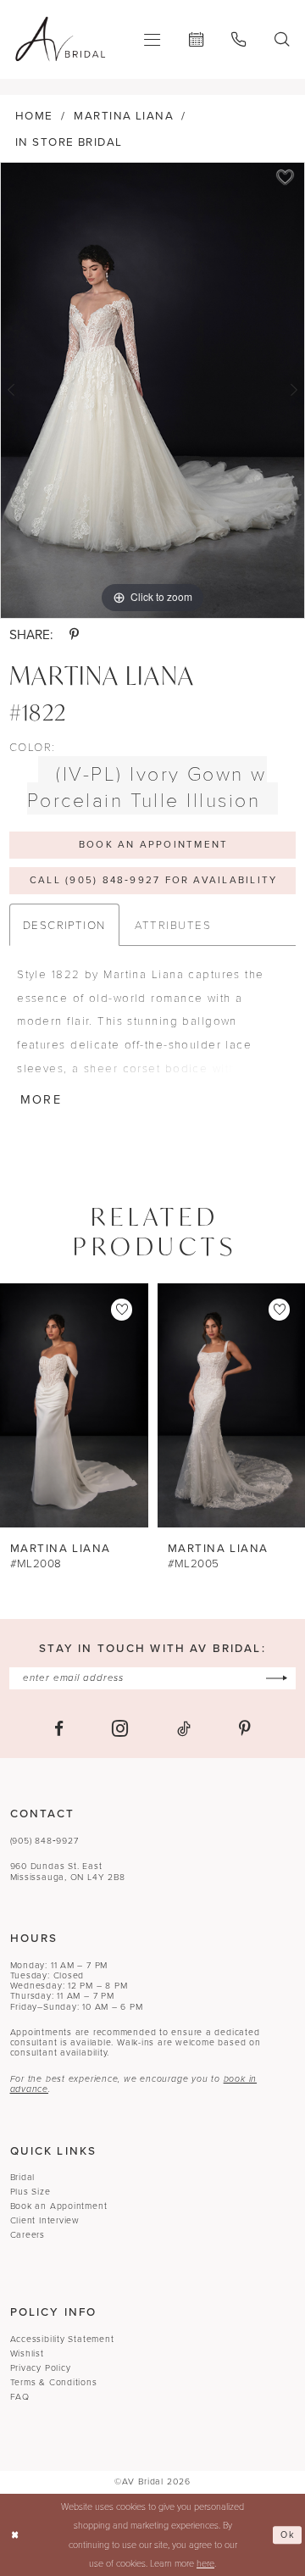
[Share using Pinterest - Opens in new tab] (74, 634)
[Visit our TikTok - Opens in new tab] (184, 1729)
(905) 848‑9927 (44, 1841)
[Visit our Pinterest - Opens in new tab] (245, 1729)
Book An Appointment (153, 845)
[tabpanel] (152, 390)
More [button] (41, 1099)
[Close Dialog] (15, 2535)
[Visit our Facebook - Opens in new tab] (59, 1729)
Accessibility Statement (62, 2339)
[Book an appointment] (196, 39)
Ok (288, 2534)
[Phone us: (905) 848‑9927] (239, 39)
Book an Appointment (59, 2206)
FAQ (20, 2397)
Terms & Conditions (54, 2382)
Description (64, 924)
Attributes (173, 924)
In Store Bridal (69, 142)
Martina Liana (124, 115)
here (205, 2563)
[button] (153, 39)
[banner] (60, 39)
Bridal (23, 2177)
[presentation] (74, 1406)
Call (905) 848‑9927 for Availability (153, 880)
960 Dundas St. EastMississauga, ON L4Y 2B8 (68, 1871)
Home (34, 115)
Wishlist (27, 2353)
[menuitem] (153, 39)
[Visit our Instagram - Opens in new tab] (120, 1728)
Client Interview (45, 2220)
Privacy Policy (41, 2368)
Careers (28, 2235)
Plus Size (30, 2192)
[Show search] (282, 39)
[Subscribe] (277, 1678)
